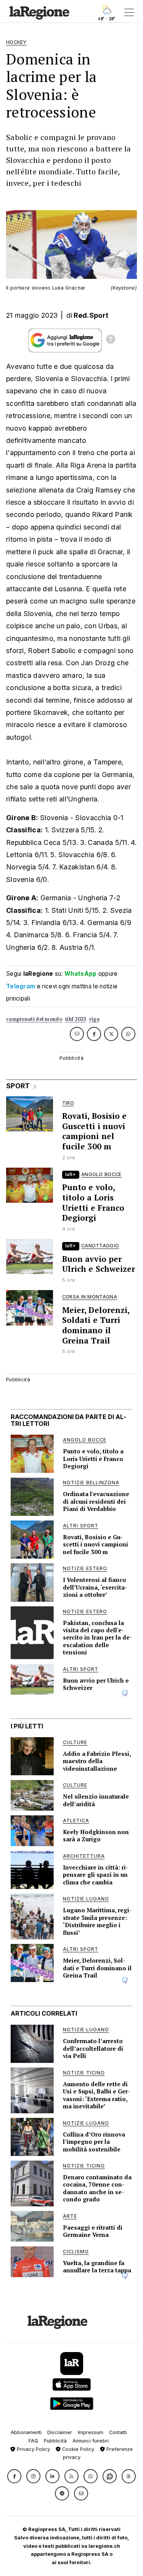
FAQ (33, 2441)
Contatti (118, 2432)
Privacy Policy (33, 2449)
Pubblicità (55, 2441)
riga (94, 1019)
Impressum (91, 2432)
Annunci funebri (91, 2441)
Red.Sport (91, 315)
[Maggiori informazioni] (111, 340)
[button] (14, 2476)
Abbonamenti (26, 2432)
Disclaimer (60, 2432)
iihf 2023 (76, 1019)
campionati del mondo (34, 1019)
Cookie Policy (77, 2449)
